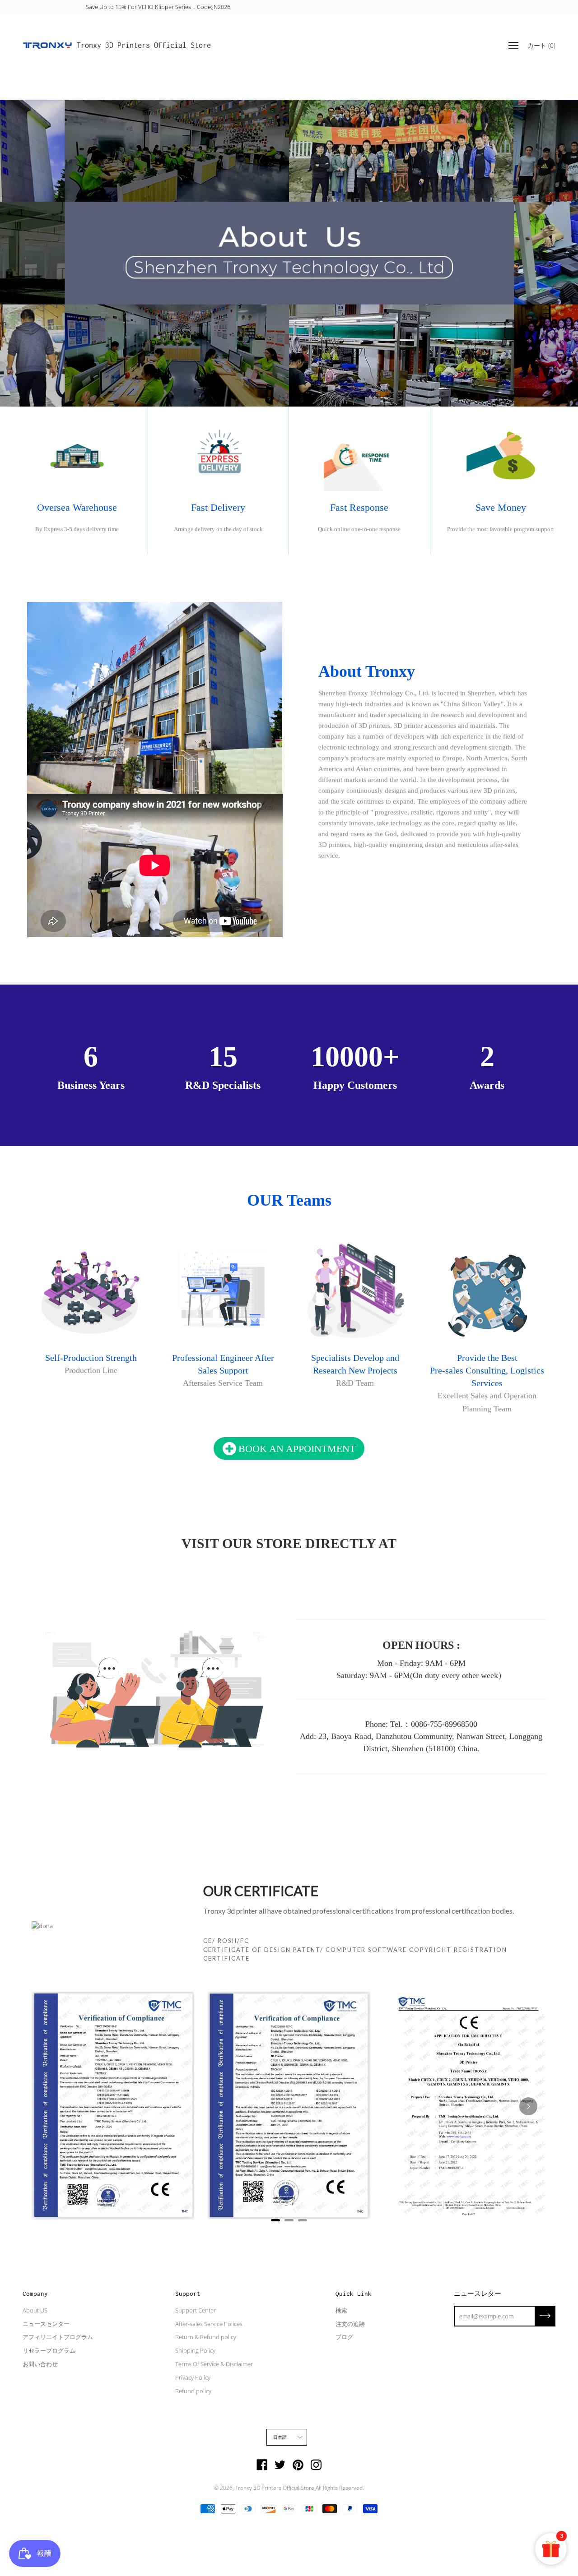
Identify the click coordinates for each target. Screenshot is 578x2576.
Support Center (196, 2310)
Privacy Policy (193, 2377)
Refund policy (193, 2391)
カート (541, 45)
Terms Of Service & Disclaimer (214, 2364)
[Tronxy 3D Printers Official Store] (47, 46)
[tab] (275, 2220)
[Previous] (50, 2106)
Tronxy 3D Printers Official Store (144, 45)
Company (35, 2294)
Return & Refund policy (206, 2337)
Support (188, 2294)
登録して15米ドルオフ (289, 7)
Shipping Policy (195, 2350)
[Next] (528, 2106)
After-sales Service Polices (209, 2324)
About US (35, 2310)
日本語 (280, 2437)
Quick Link (354, 2294)
